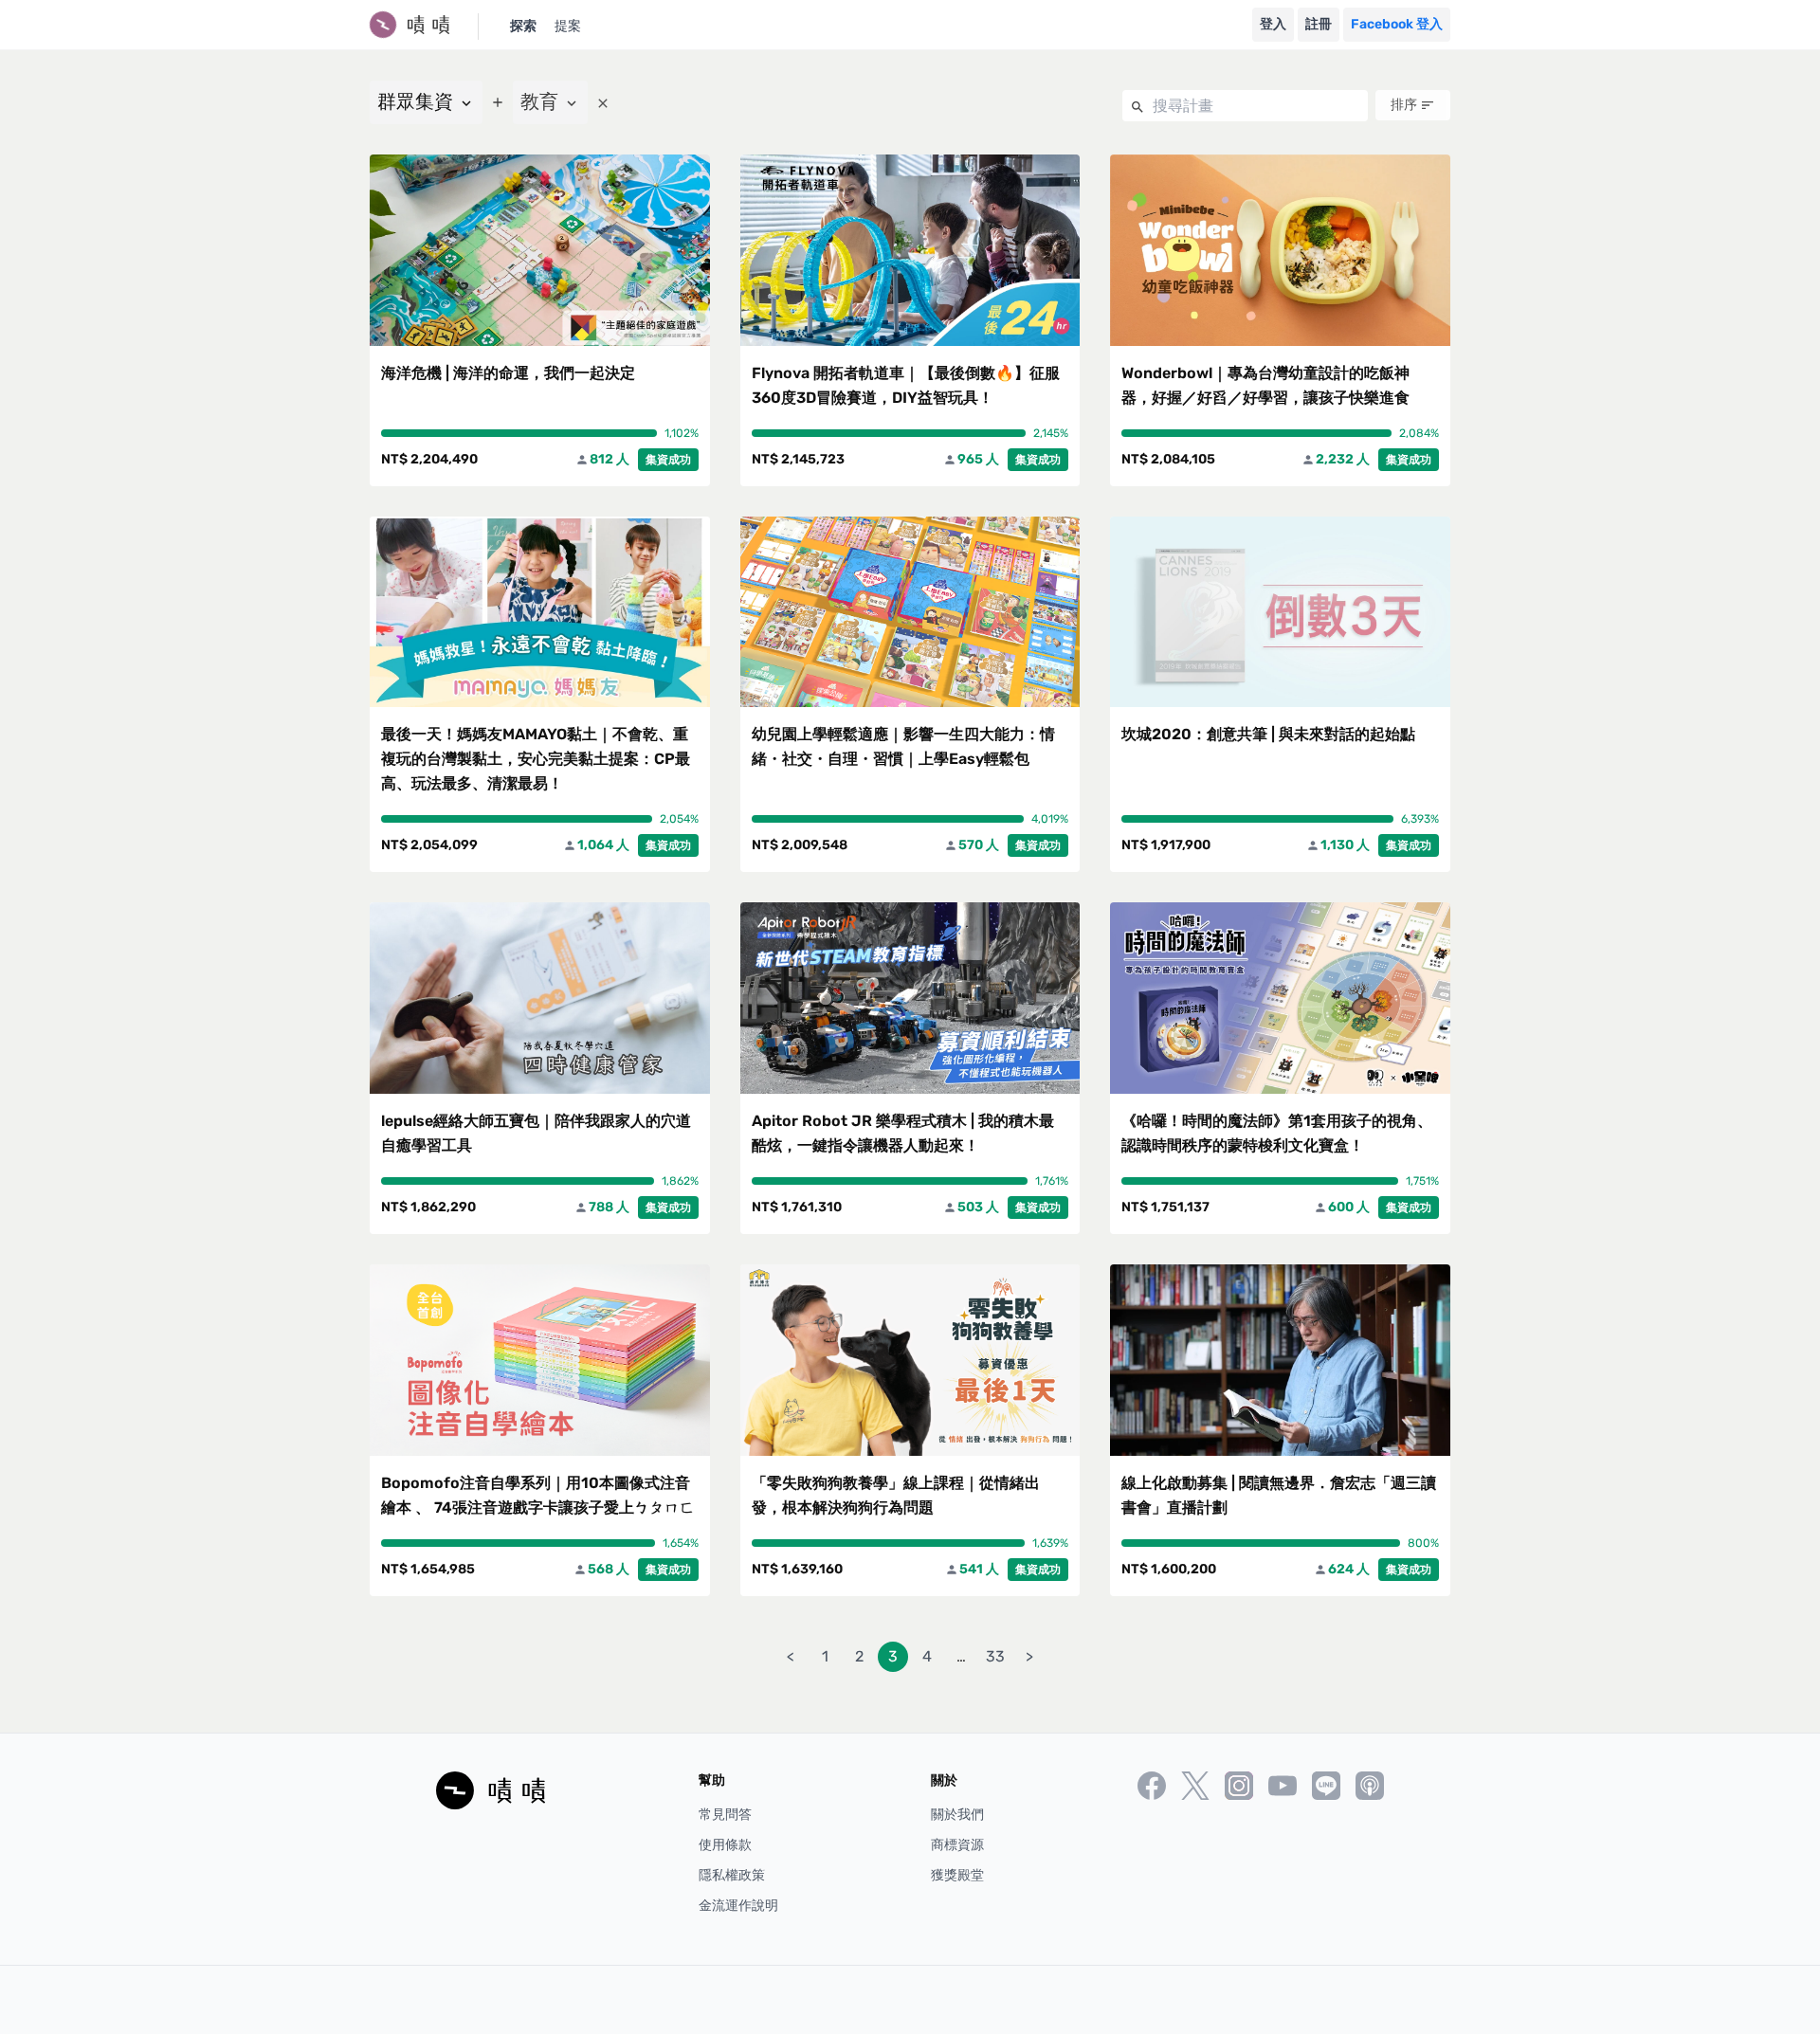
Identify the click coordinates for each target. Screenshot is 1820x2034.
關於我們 (957, 1815)
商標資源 (957, 1845)
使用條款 (725, 1845)
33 (995, 1656)
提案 (568, 26)
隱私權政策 (732, 1875)
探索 (523, 26)
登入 (1273, 24)
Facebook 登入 (1397, 24)
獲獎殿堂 (957, 1875)
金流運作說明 (738, 1906)
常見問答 (725, 1815)
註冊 (1319, 24)
